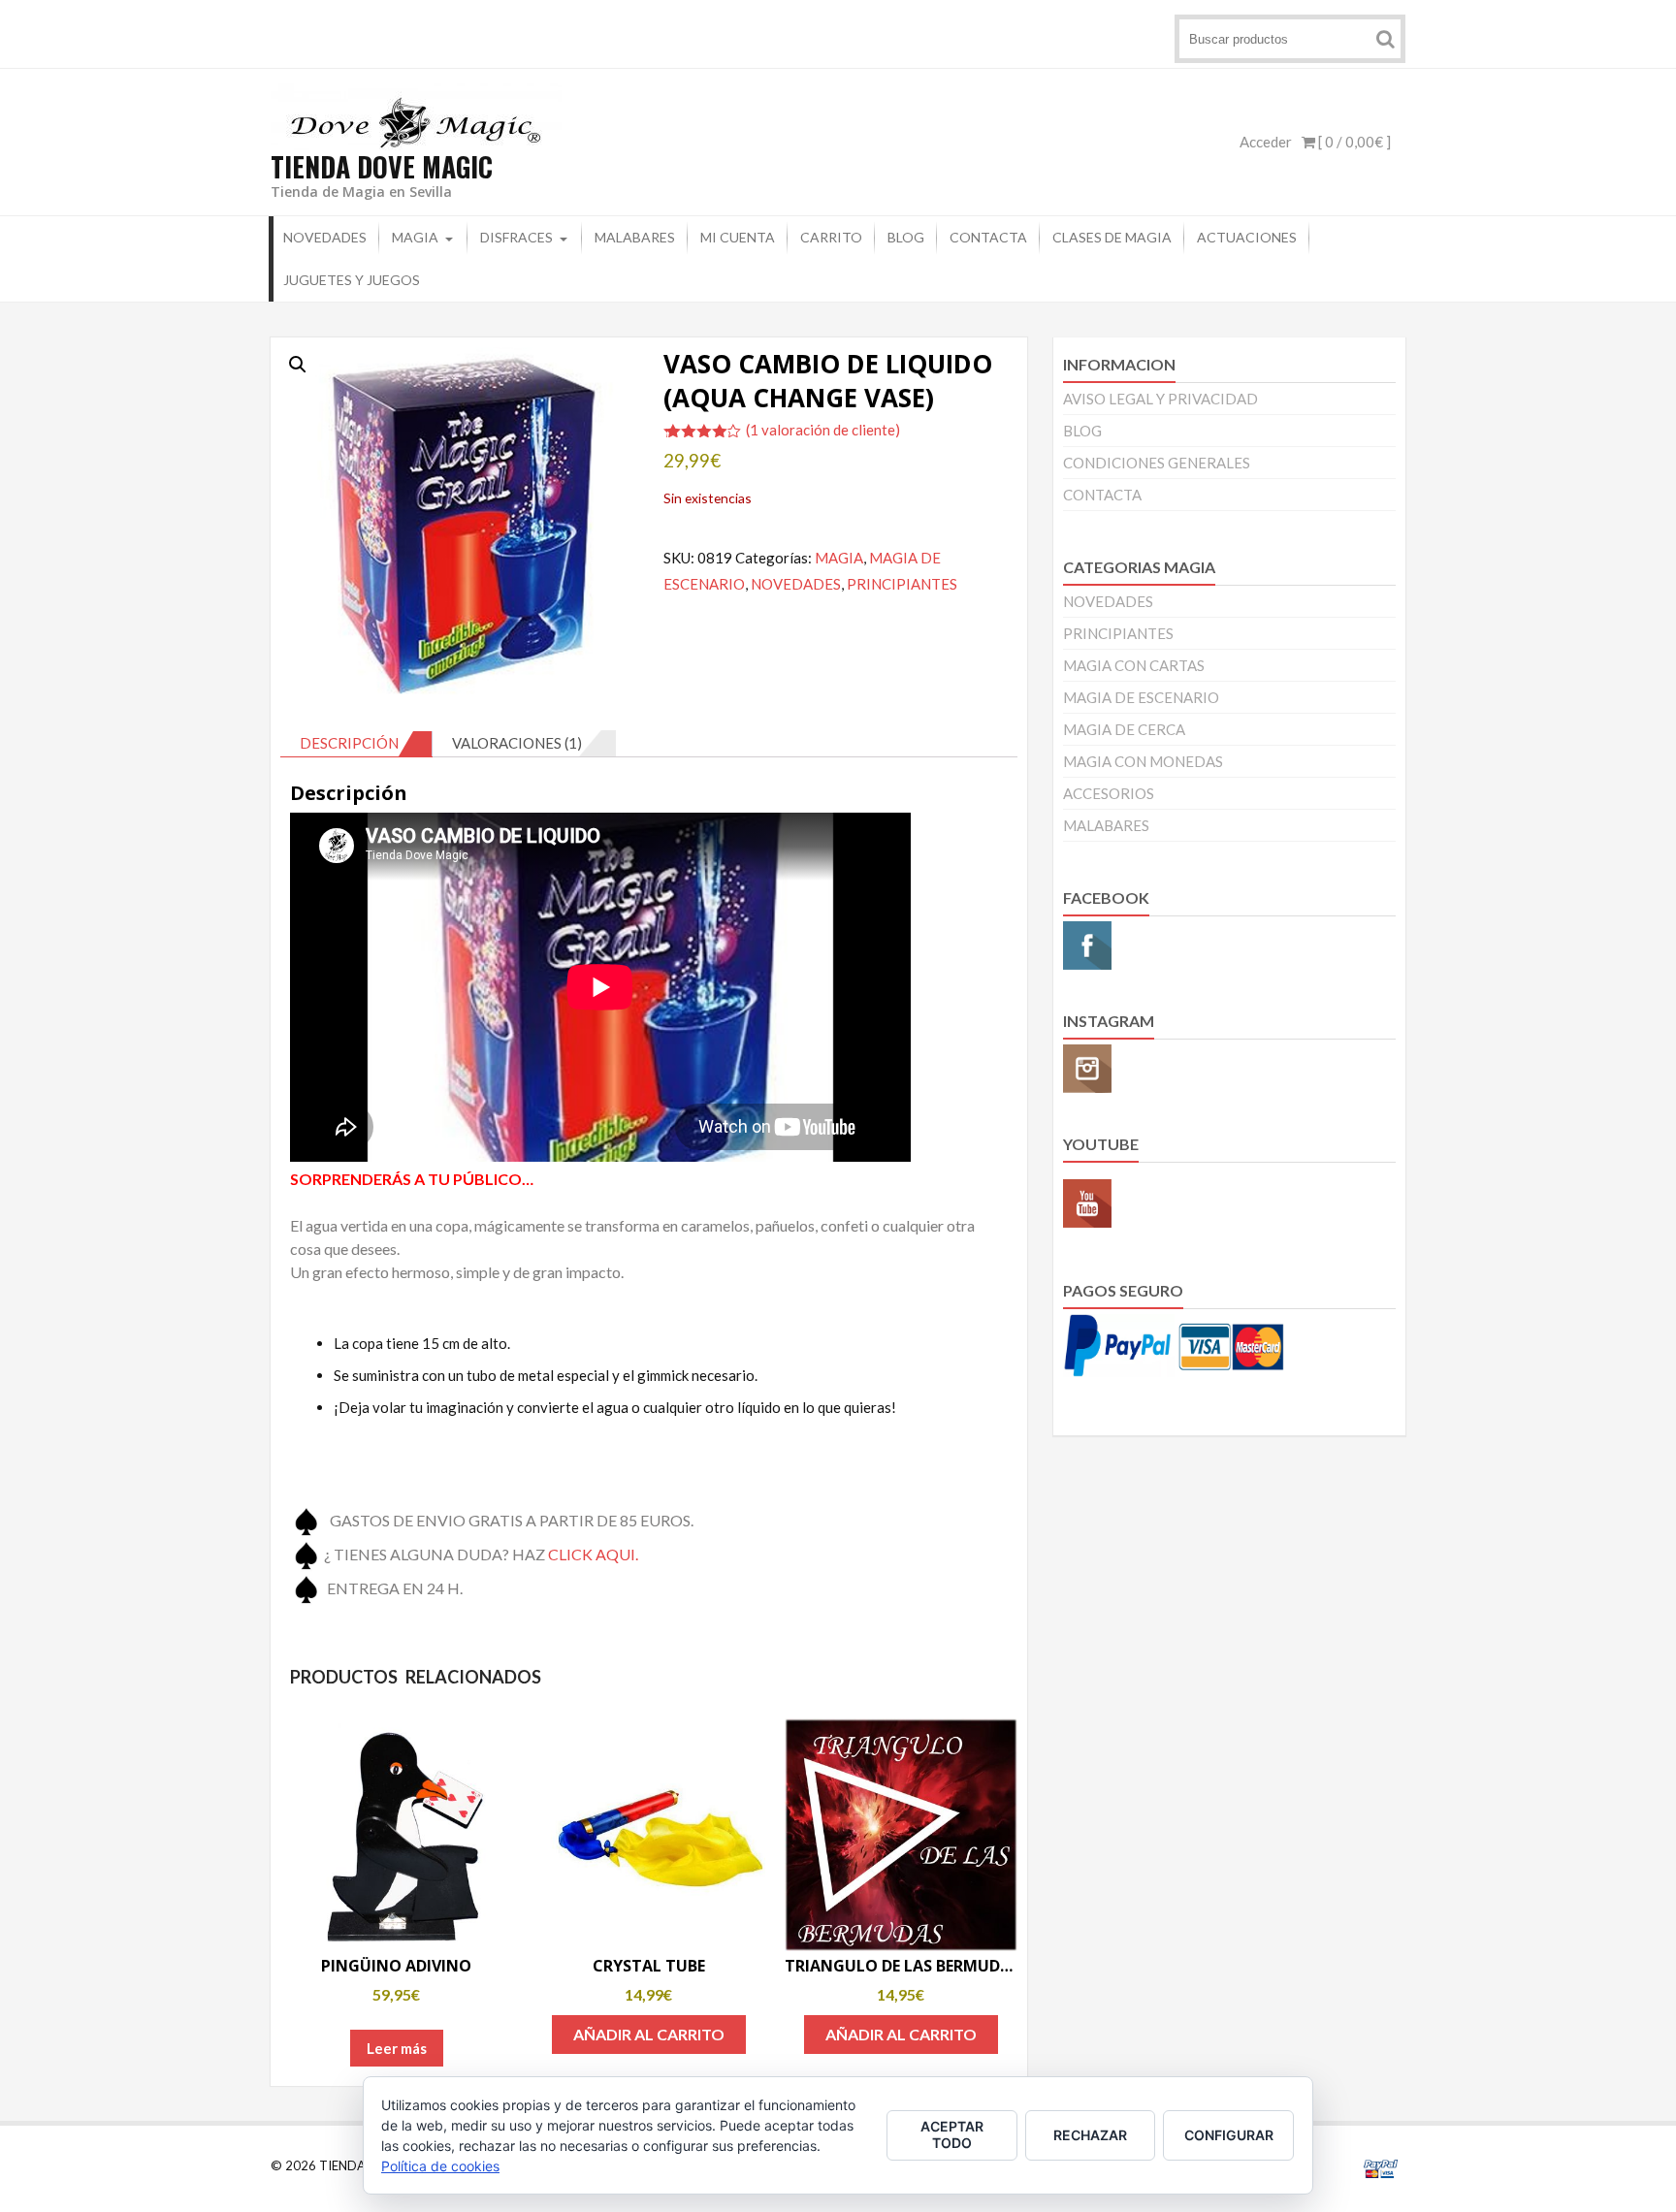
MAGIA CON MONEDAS (1143, 761)
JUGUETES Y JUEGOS (352, 280)
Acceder (1266, 142)
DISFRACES (516, 237)
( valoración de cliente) (823, 430)
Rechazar (1090, 2135)
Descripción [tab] (349, 743)
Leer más (397, 2048)
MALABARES (635, 237)
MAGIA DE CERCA (1124, 729)
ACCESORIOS (1109, 793)
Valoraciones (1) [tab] (517, 743)
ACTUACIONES (1247, 237)
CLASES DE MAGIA (1112, 237)
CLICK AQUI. (593, 1553)
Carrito (831, 237)
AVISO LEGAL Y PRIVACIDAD (1160, 399)
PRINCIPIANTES (902, 584)
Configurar (1229, 2135)
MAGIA (415, 237)
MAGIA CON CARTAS (1134, 665)
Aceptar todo (952, 2134)
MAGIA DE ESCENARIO (1141, 697)
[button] (298, 365)
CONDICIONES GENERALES (1157, 463)
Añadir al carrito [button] (649, 2034)
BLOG (906, 237)
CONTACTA (988, 237)
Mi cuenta (738, 237)
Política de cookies (440, 2166)
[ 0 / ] (1353, 142)
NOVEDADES (325, 237)
